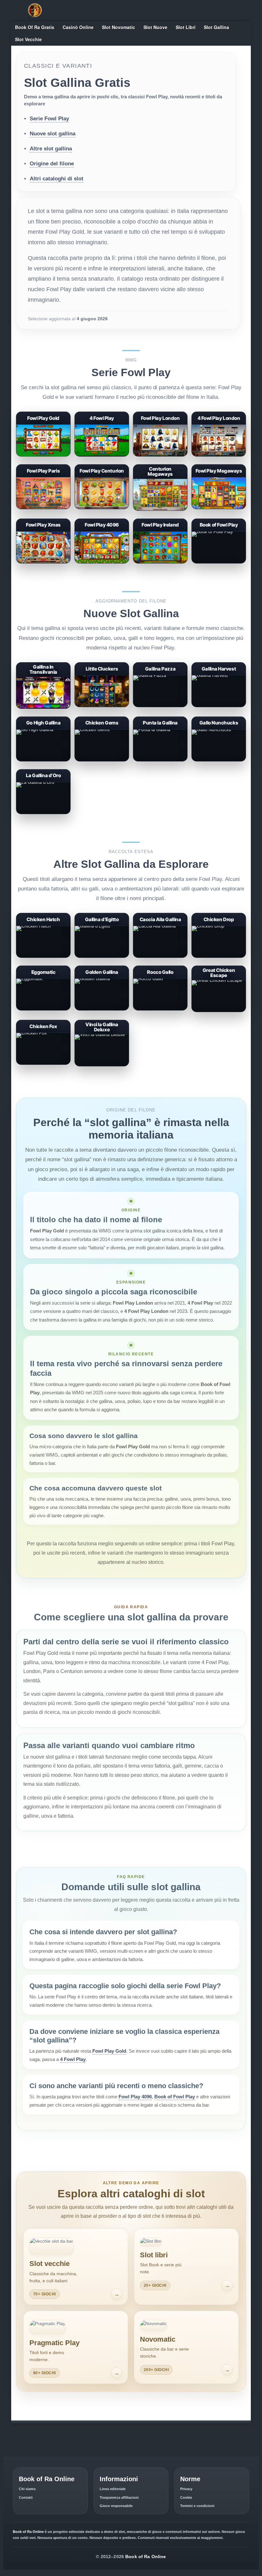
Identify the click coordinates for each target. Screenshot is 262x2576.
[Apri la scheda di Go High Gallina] (43, 762)
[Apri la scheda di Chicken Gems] (102, 762)
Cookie (186, 2497)
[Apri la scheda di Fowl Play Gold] (43, 457)
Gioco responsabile (116, 2506)
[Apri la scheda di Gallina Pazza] (160, 708)
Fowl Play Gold (109, 2051)
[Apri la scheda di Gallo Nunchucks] (219, 762)
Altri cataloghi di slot (57, 179)
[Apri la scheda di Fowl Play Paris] (43, 510)
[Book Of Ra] (35, 10)
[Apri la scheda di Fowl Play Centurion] (102, 510)
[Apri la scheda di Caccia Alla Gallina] (160, 958)
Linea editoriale (113, 2489)
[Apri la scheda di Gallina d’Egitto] (102, 958)
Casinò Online (78, 27)
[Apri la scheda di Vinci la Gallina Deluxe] (102, 1067)
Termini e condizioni (197, 2506)
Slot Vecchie (28, 39)
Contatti (26, 2497)
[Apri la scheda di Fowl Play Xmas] (43, 564)
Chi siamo (27, 2489)
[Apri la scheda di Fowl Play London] (160, 457)
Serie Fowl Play (49, 119)
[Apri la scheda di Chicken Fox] (43, 1065)
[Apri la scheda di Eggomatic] (43, 1011)
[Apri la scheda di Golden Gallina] (102, 1011)
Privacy (186, 2489)
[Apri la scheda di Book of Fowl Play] (219, 564)
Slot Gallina (216, 27)
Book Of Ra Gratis (35, 27)
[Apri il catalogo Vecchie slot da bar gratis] (76, 2266)
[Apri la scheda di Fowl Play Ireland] (160, 564)
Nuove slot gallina (53, 134)
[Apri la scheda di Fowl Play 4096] (102, 564)
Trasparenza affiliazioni (119, 2497)
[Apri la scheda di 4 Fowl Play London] (219, 457)
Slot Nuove (155, 27)
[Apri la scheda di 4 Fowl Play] (102, 457)
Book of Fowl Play (175, 2097)
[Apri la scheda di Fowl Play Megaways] (219, 510)
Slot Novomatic (119, 27)
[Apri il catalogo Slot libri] (186, 2266)
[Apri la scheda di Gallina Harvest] (219, 708)
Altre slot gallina (51, 149)
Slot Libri (186, 27)
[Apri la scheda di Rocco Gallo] (160, 1011)
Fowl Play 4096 (135, 2097)
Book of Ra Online (146, 2557)
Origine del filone (52, 164)
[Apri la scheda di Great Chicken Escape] (219, 1012)
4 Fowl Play (73, 2059)
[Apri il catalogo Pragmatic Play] (76, 2347)
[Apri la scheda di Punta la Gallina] (160, 762)
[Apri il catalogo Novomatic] (186, 2347)
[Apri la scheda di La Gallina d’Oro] (43, 814)
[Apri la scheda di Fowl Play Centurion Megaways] (160, 511)
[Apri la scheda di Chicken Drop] (219, 958)
